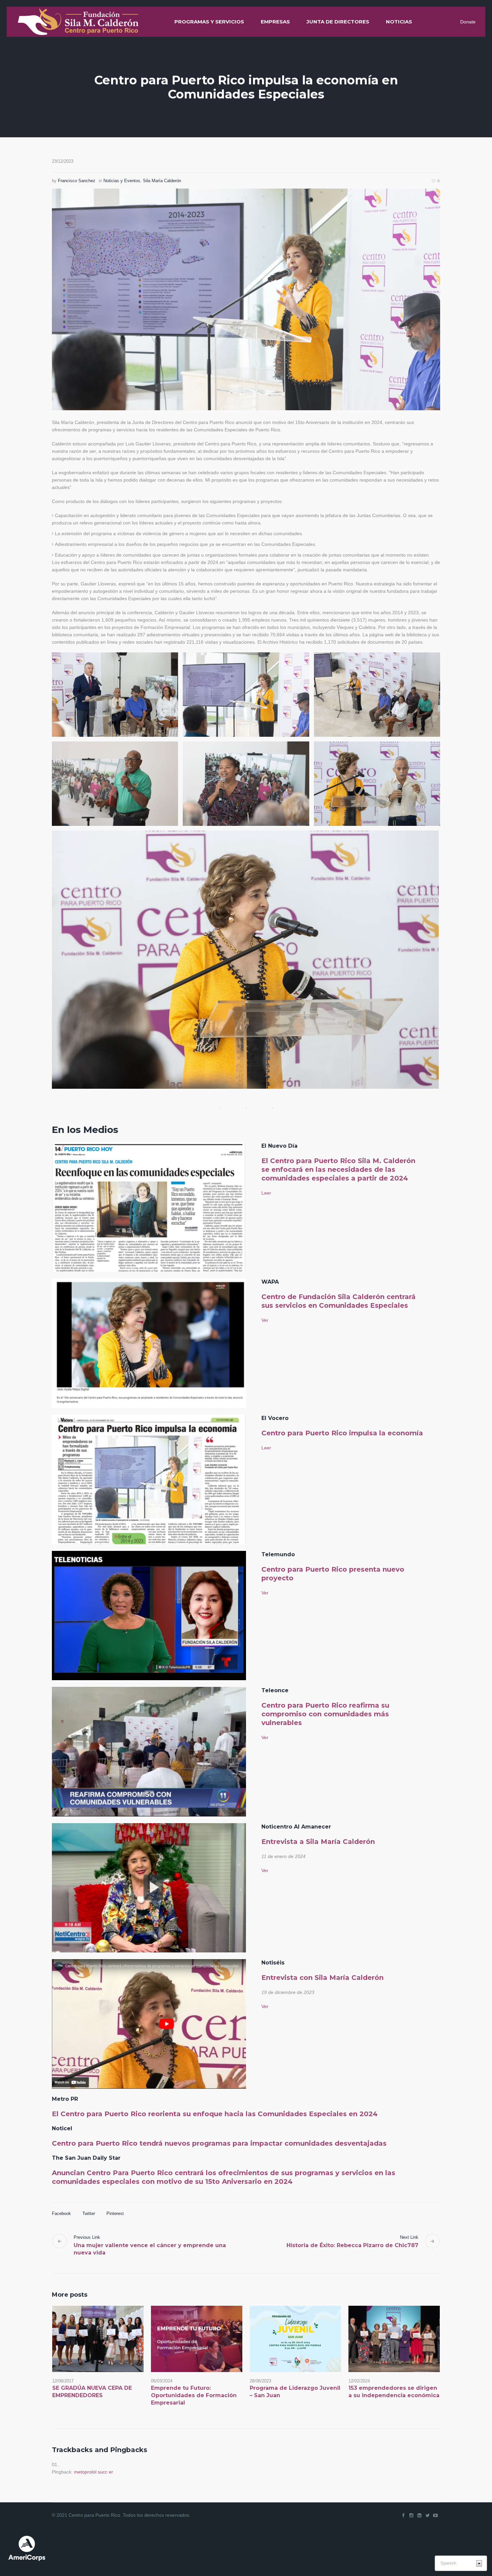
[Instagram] (411, 2515)
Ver (265, 1320)
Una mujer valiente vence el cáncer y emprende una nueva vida (150, 2249)
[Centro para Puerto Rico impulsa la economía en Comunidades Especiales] (246, 299)
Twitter (89, 2213)
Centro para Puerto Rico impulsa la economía (342, 1433)
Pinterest (115, 2213)
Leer (266, 1193)
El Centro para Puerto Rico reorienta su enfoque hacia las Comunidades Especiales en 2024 (215, 2114)
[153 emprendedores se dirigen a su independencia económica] (394, 2339)
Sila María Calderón (162, 181)
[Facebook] (403, 2515)
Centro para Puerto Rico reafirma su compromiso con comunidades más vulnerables (325, 1714)
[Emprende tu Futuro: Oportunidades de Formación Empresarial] (197, 2339)
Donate (468, 22)
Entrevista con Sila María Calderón (322, 1978)
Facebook (61, 2213)
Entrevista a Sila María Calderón (318, 1842)
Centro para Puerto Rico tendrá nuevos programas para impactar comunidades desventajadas (219, 2143)
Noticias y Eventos (122, 181)
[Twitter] (427, 2515)
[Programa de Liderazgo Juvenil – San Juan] (295, 2339)
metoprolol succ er (94, 2472)
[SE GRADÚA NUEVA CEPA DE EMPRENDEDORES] (98, 2339)
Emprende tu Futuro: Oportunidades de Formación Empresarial (194, 2395)
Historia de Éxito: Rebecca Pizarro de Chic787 (352, 2245)
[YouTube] (435, 2515)
